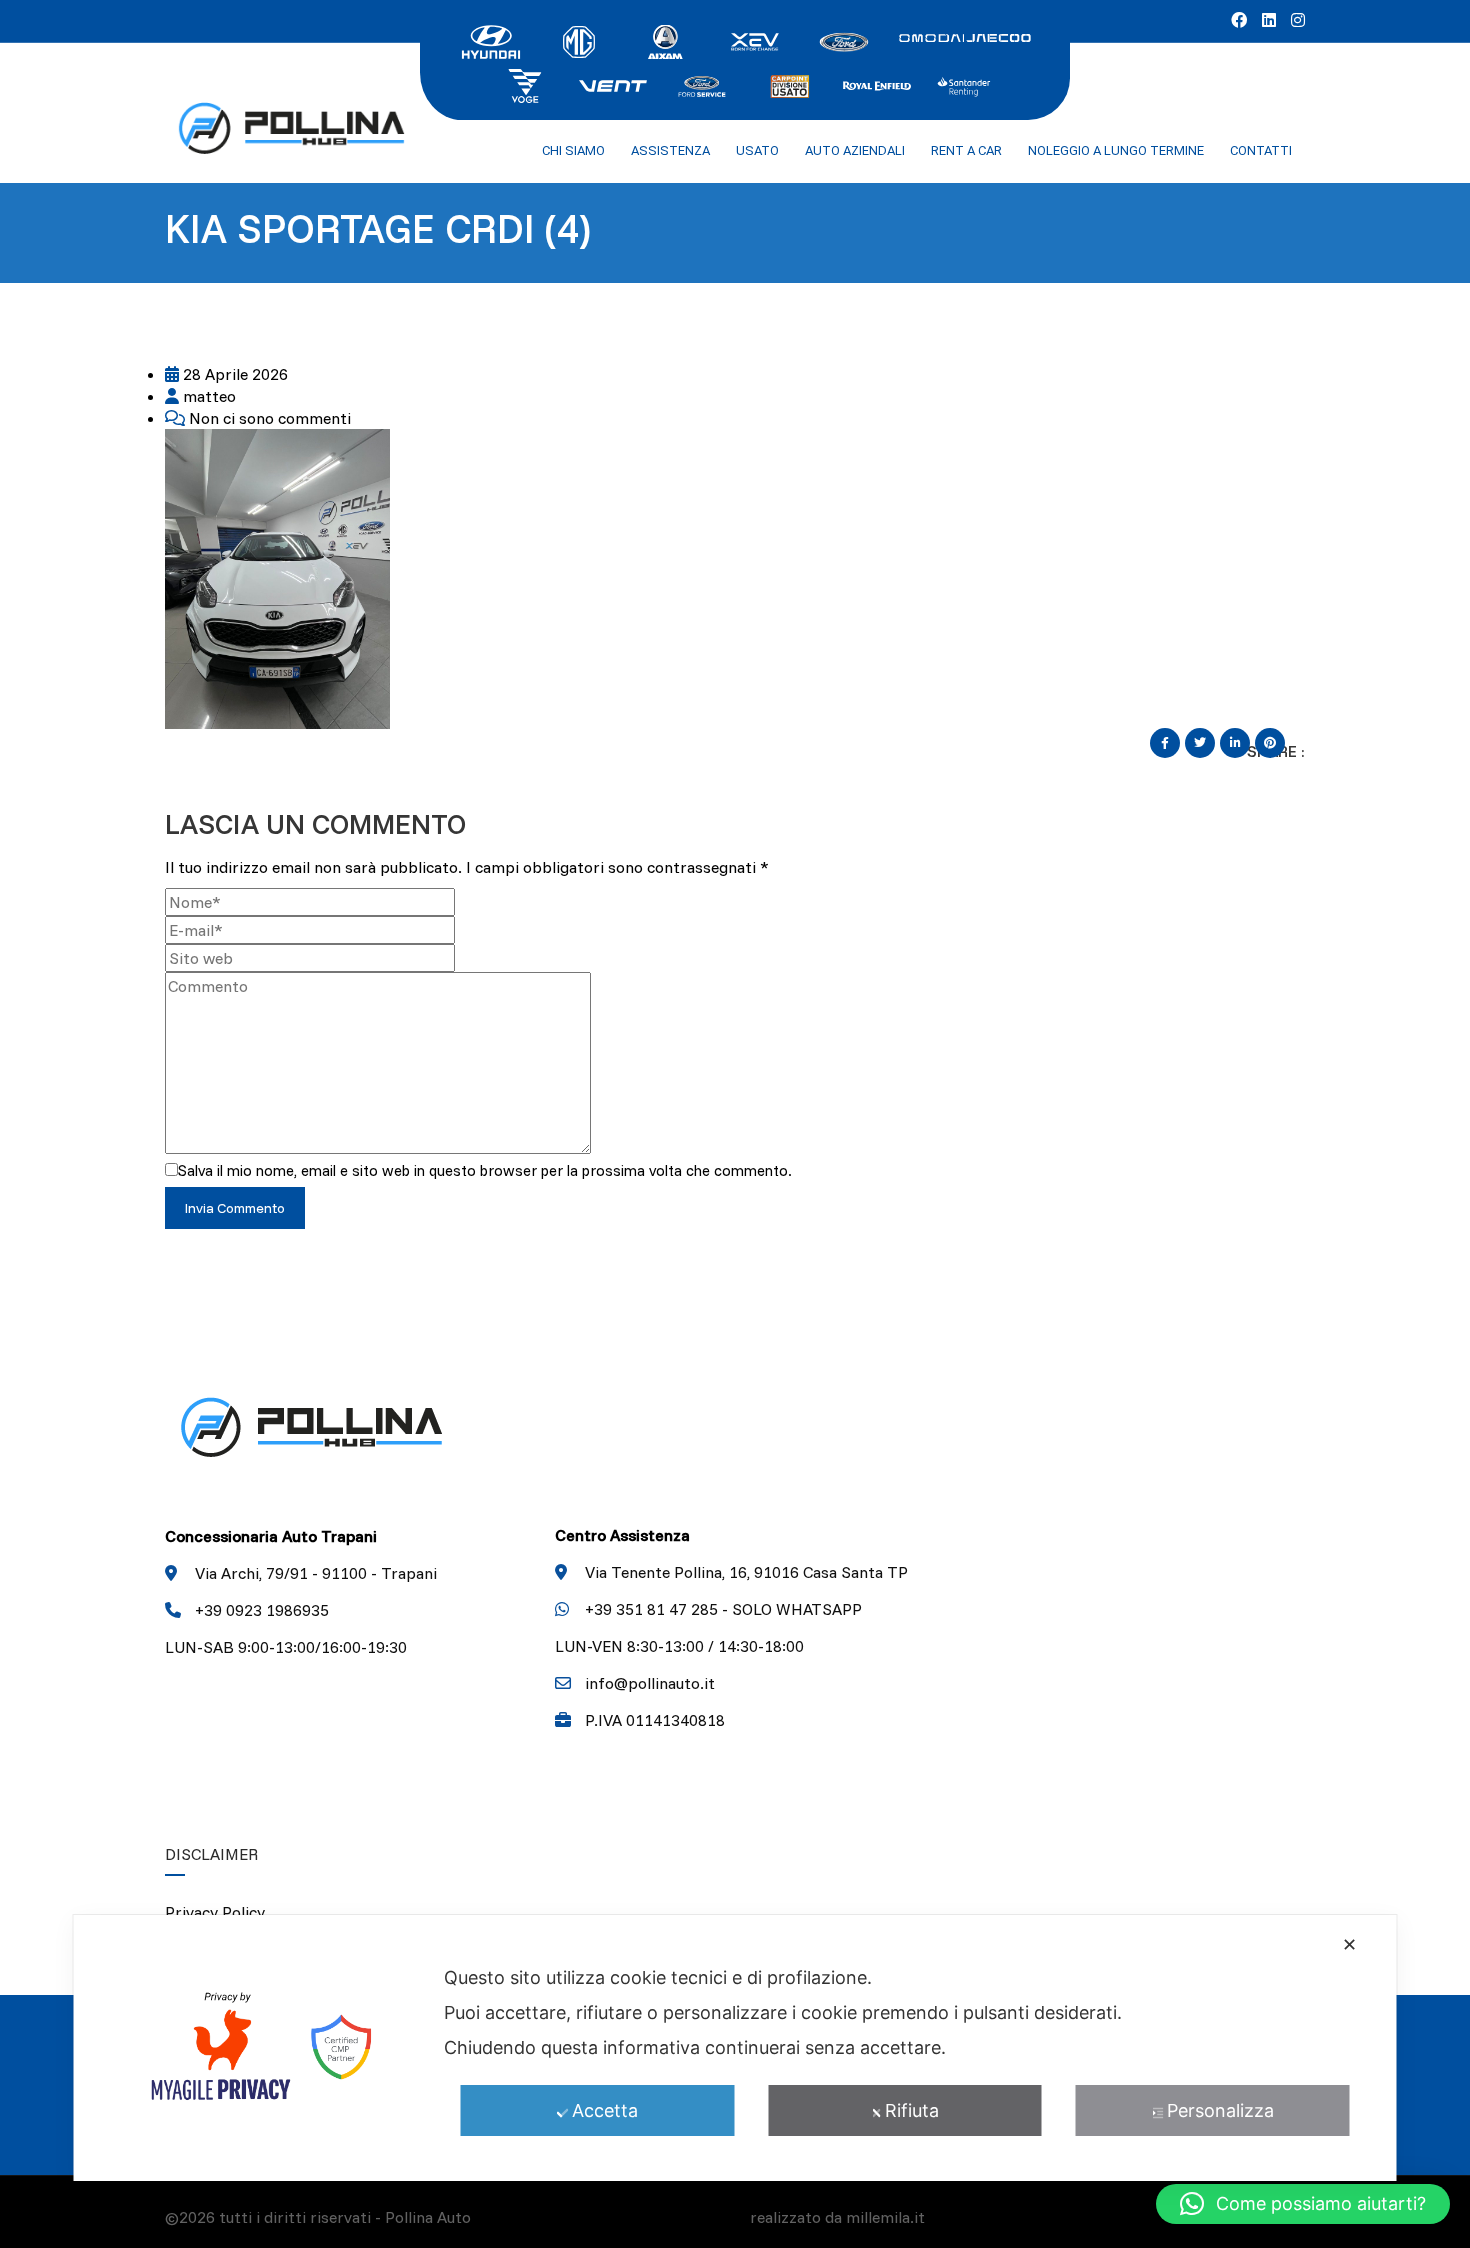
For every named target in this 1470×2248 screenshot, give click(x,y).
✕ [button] (1349, 1944)
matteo (207, 396)
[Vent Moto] (613, 84)
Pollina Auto (428, 2217)
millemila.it (885, 2217)
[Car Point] (789, 84)
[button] (1303, 2204)
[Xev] (755, 40)
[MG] (579, 40)
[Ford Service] (701, 84)
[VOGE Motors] (525, 84)
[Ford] (843, 40)
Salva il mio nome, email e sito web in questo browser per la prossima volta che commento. (485, 1170)
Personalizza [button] (1220, 2110)
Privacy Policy (215, 1912)
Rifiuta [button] (912, 2110)
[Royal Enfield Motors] (877, 84)
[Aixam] (667, 40)
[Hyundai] (491, 40)
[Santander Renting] (965, 84)
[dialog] (735, 2048)
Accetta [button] (605, 2110)
